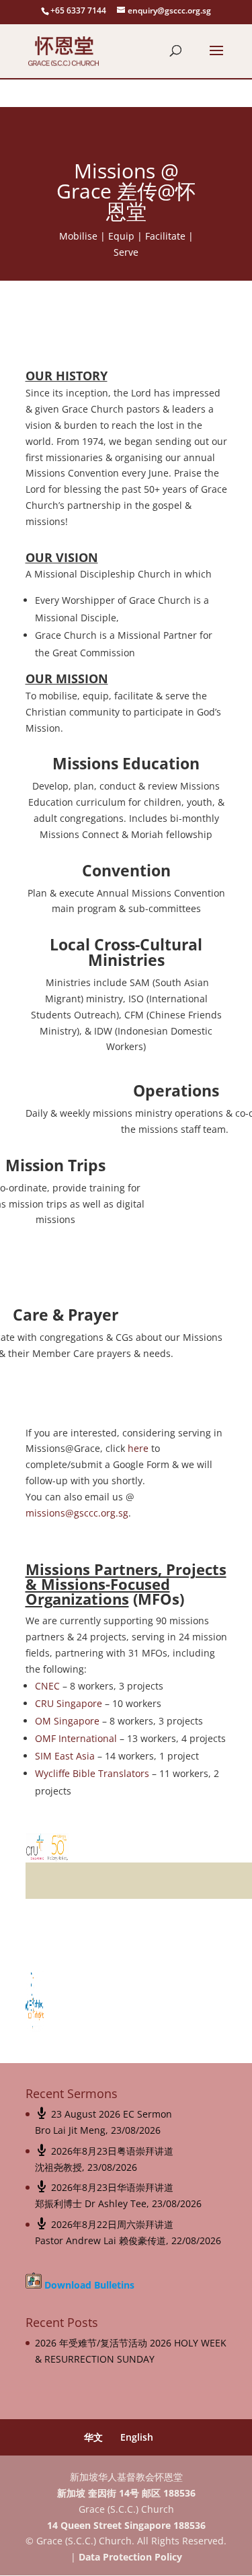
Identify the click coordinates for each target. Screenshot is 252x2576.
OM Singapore (67, 1721)
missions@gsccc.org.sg (77, 1513)
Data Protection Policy (130, 2557)
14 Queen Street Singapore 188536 (126, 2525)
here (138, 1448)
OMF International (76, 1738)
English (137, 2437)
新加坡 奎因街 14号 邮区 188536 (126, 2493)
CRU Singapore (69, 1703)
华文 (93, 2437)
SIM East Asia (65, 1756)
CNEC (47, 1686)
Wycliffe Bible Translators (92, 1773)
